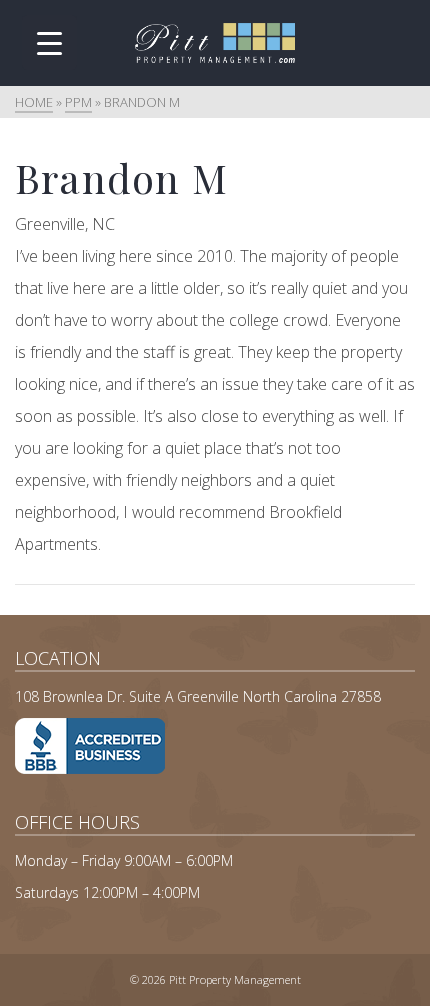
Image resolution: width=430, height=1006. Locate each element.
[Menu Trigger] (49, 42)
